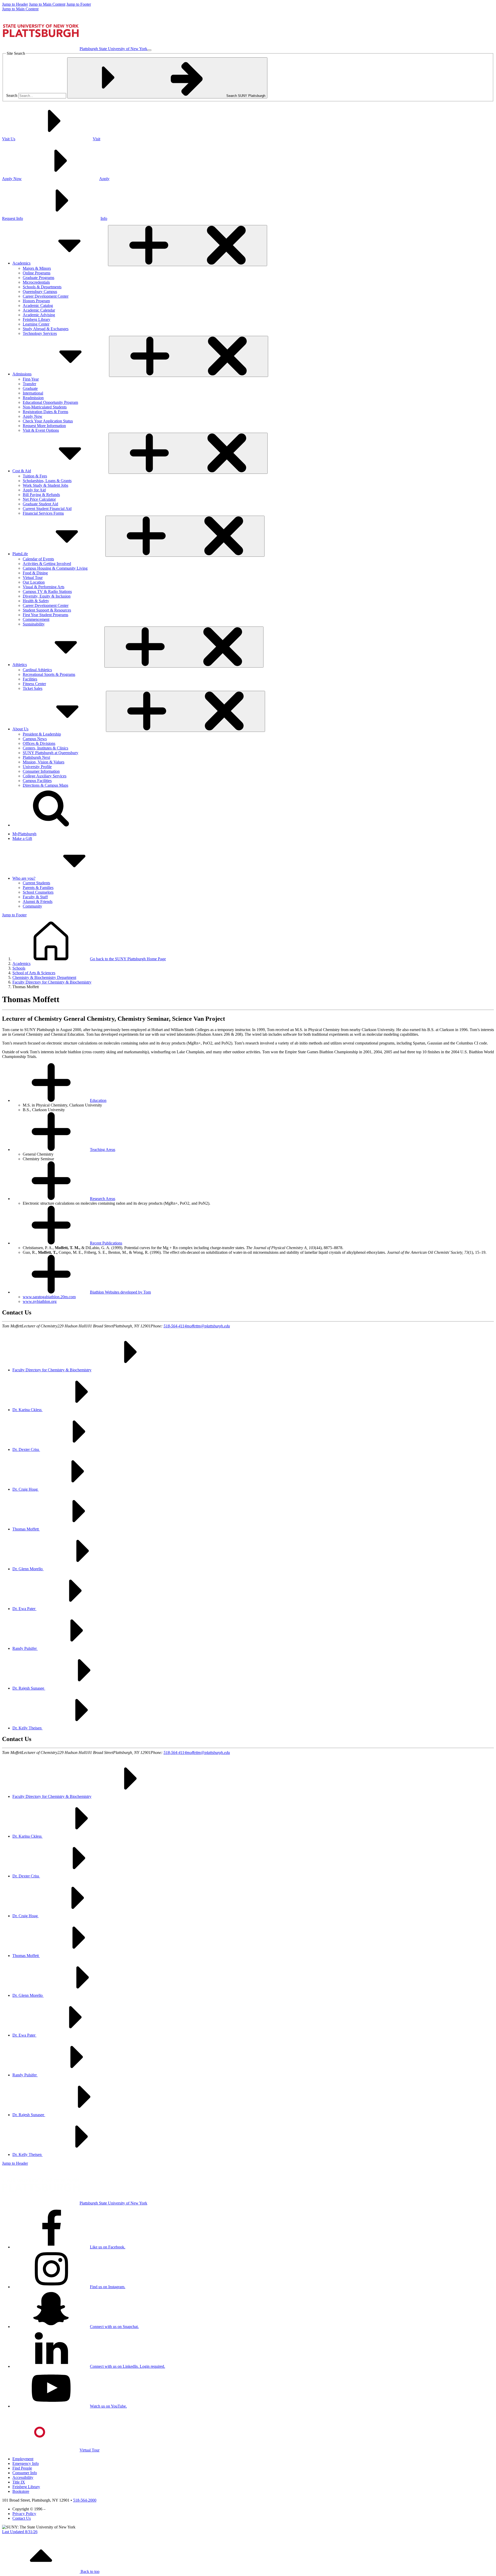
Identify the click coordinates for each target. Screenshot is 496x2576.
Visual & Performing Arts (44, 587)
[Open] (188, 246)
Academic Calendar (39, 310)
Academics (21, 964)
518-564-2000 (85, 2500)
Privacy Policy (24, 2514)
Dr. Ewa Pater (24, 1609)
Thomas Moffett (26, 1529)
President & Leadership (42, 734)
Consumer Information (41, 771)
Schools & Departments (42, 287)
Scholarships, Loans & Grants (47, 481)
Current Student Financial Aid (47, 509)
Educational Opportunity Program (50, 402)
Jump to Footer (79, 4)
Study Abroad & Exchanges (46, 329)
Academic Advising (39, 315)
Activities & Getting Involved (47, 564)
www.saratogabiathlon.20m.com (49, 1297)
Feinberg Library (37, 319)
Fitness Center (34, 684)
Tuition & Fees (35, 476)
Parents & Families (38, 888)
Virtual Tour (33, 578)
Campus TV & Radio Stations (47, 591)
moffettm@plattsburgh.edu (208, 1326)
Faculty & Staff (35, 897)
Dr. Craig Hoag (26, 1489)
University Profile (37, 767)
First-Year (31, 379)
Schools (19, 968)
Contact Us (22, 2518)
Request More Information (44, 426)
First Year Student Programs (45, 615)
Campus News (35, 739)
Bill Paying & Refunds (41, 495)
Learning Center (36, 324)
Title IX (19, 2482)
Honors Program (36, 301)
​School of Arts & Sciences (34, 973)
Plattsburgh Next (36, 757)
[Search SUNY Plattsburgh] (51, 825)
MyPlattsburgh (24, 834)
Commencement (36, 619)
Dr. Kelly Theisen (28, 1728)
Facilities (30, 679)
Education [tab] (98, 1100)
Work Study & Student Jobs (45, 485)
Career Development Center (46, 296)
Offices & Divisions (39, 743)
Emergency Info (26, 2463)
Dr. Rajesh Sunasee (29, 1688)
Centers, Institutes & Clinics (45, 748)
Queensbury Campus (40, 292)
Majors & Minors (37, 268)
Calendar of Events (38, 559)
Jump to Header (15, 4)
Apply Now (33, 416)
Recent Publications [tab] (106, 1243)
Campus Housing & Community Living (55, 568)
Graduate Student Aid (40, 504)
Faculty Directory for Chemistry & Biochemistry (52, 982)
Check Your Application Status (48, 421)
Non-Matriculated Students (45, 407)
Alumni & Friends (38, 902)
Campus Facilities (37, 781)
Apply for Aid (34, 490)
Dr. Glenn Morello (28, 1569)
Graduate (30, 388)
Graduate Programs (38, 278)
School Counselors (38, 892)
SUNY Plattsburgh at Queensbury (51, 753)
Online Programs (37, 273)
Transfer (29, 384)
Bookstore (21, 2491)
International (33, 393)
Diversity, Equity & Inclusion (47, 596)
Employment (23, 2459)
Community (32, 906)
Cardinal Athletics (37, 670)
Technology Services (40, 333)
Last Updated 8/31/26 (20, 2532)
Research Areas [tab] (103, 1199)
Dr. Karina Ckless (28, 1410)
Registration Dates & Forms (45, 412)
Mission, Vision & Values (44, 762)
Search (12, 95)
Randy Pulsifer (25, 1648)
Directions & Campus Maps (45, 785)
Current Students (36, 883)
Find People (22, 2468)
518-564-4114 (175, 1326)
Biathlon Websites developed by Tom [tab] (120, 1292)
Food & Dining (35, 573)
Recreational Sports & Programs (49, 674)
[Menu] (149, 50)
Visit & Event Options (41, 430)
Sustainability (34, 624)
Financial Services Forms (43, 513)
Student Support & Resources (47, 610)
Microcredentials (36, 282)
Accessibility (23, 2477)
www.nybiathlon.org (40, 1301)
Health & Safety (36, 601)
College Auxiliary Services (45, 776)
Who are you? (24, 878)
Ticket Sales (33, 688)
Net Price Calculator (39, 499)
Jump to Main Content (47, 4)
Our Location (34, 582)
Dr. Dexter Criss (26, 1449)
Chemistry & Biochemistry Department (44, 977)
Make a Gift (22, 838)
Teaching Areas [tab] (103, 1150)
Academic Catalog (38, 305)
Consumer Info (25, 2473)
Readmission (33, 398)
